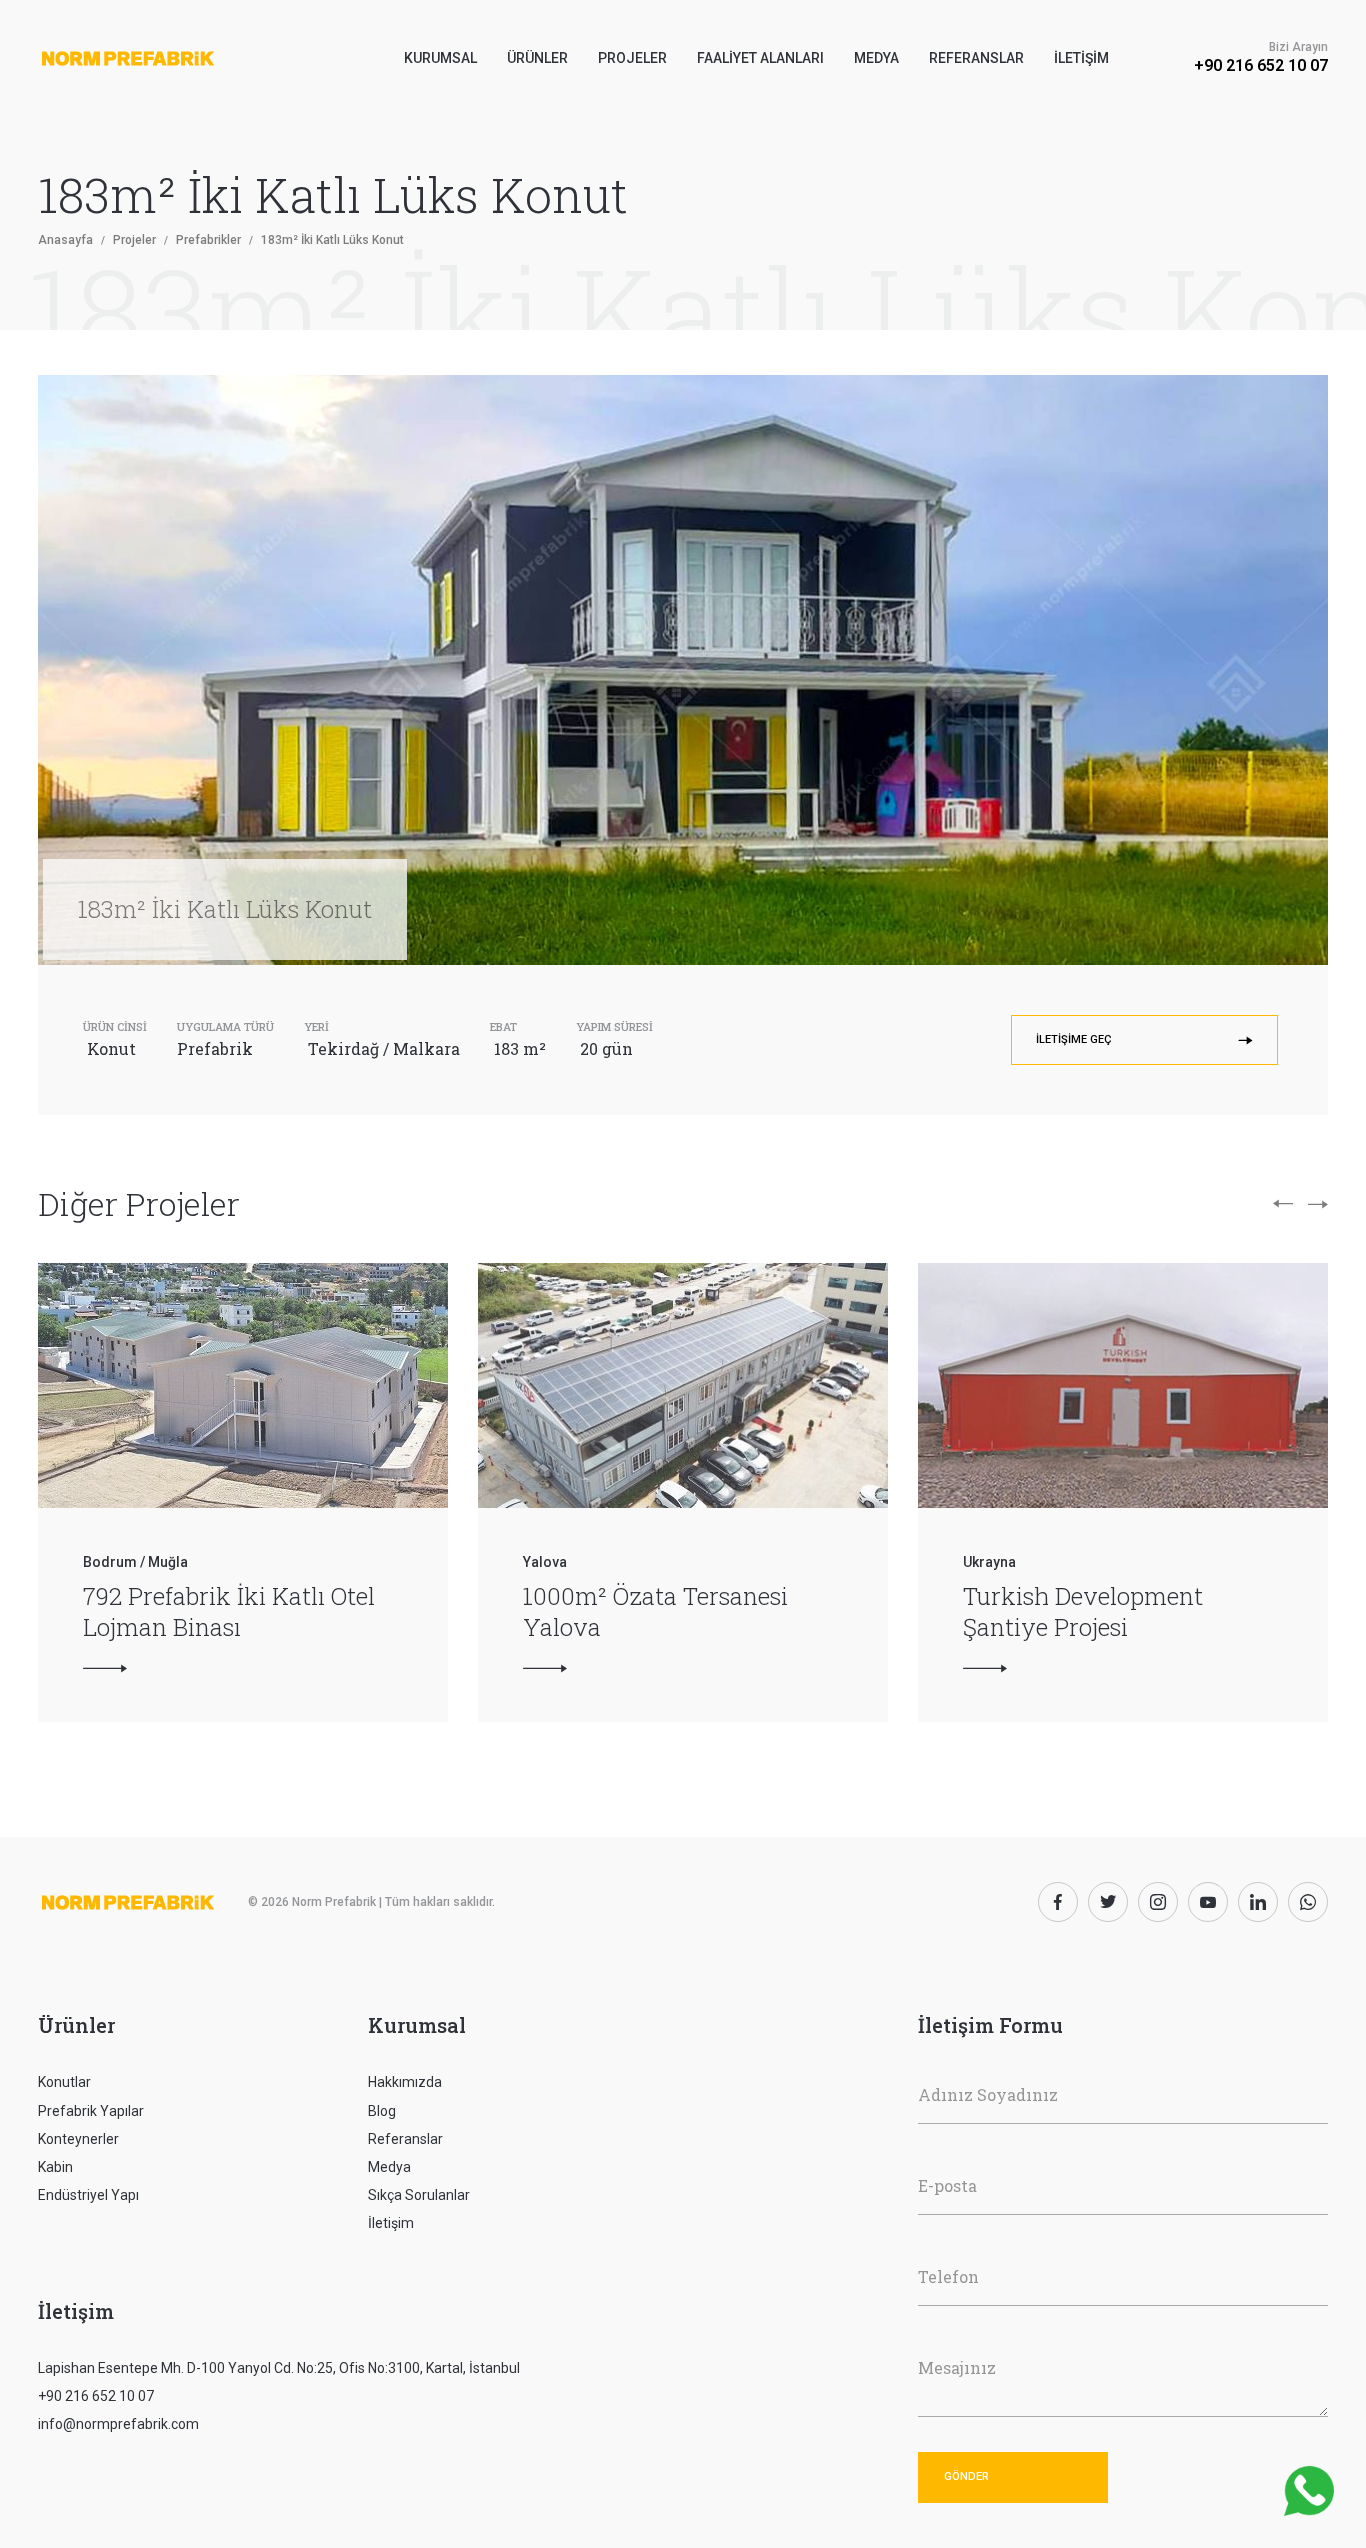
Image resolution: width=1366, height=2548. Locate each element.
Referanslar (976, 58)
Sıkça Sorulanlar (419, 2195)
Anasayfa (65, 240)
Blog (382, 2111)
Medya (876, 58)
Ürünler (76, 2025)
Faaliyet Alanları (760, 58)
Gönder (966, 2476)
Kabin (55, 2167)
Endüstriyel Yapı (88, 2195)
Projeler (632, 58)
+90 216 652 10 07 (1261, 65)
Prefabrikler (208, 240)
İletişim (1081, 58)
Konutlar (64, 2082)
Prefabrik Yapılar (91, 2111)
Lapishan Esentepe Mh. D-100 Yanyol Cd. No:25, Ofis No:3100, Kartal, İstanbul (279, 2368)
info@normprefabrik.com (118, 2424)
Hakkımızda (405, 2082)
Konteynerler (78, 2139)
